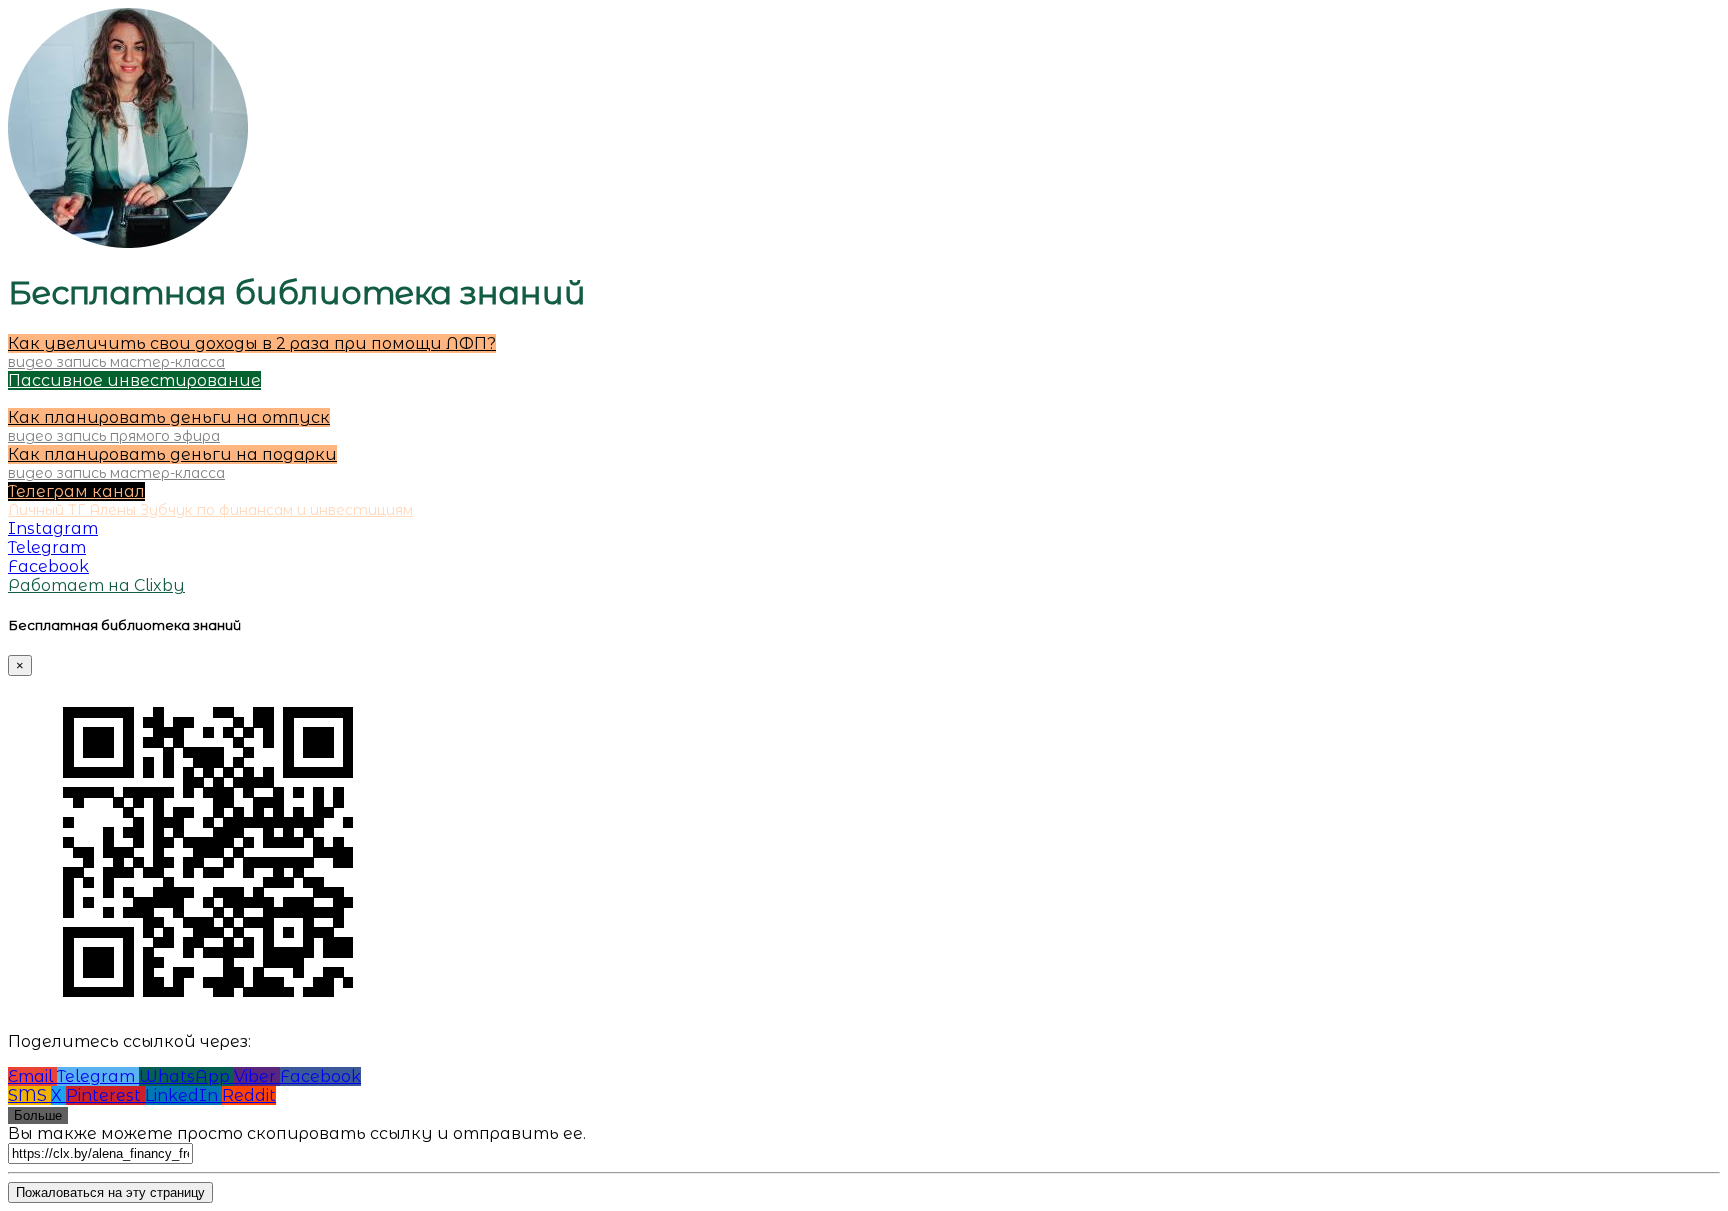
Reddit (249, 1095)
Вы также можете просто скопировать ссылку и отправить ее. (297, 1133)
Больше (38, 1115)
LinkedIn (183, 1095)
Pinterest (105, 1095)
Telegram (98, 1076)
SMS (29, 1095)
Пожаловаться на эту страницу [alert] (110, 1192)
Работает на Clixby (96, 585)
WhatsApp (186, 1076)
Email (32, 1076)
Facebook (320, 1076)
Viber (257, 1076)
